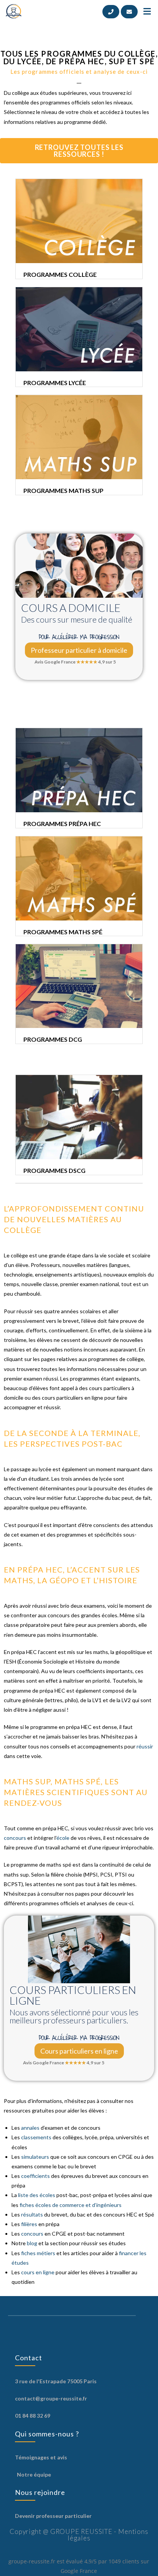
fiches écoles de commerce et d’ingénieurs (71, 2205)
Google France (79, 2571)
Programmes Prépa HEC (62, 824)
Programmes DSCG (54, 1170)
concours (15, 1838)
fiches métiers (38, 2253)
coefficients (35, 2176)
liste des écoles (37, 2195)
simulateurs (35, 2157)
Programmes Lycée (55, 383)
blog (32, 2243)
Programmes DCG (53, 1039)
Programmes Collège (60, 274)
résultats (33, 2214)
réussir (145, 1746)
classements (36, 2137)
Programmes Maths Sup (63, 490)
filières (29, 2224)
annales (31, 2128)
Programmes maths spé (63, 932)
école (63, 1838)
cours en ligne (38, 2272)
